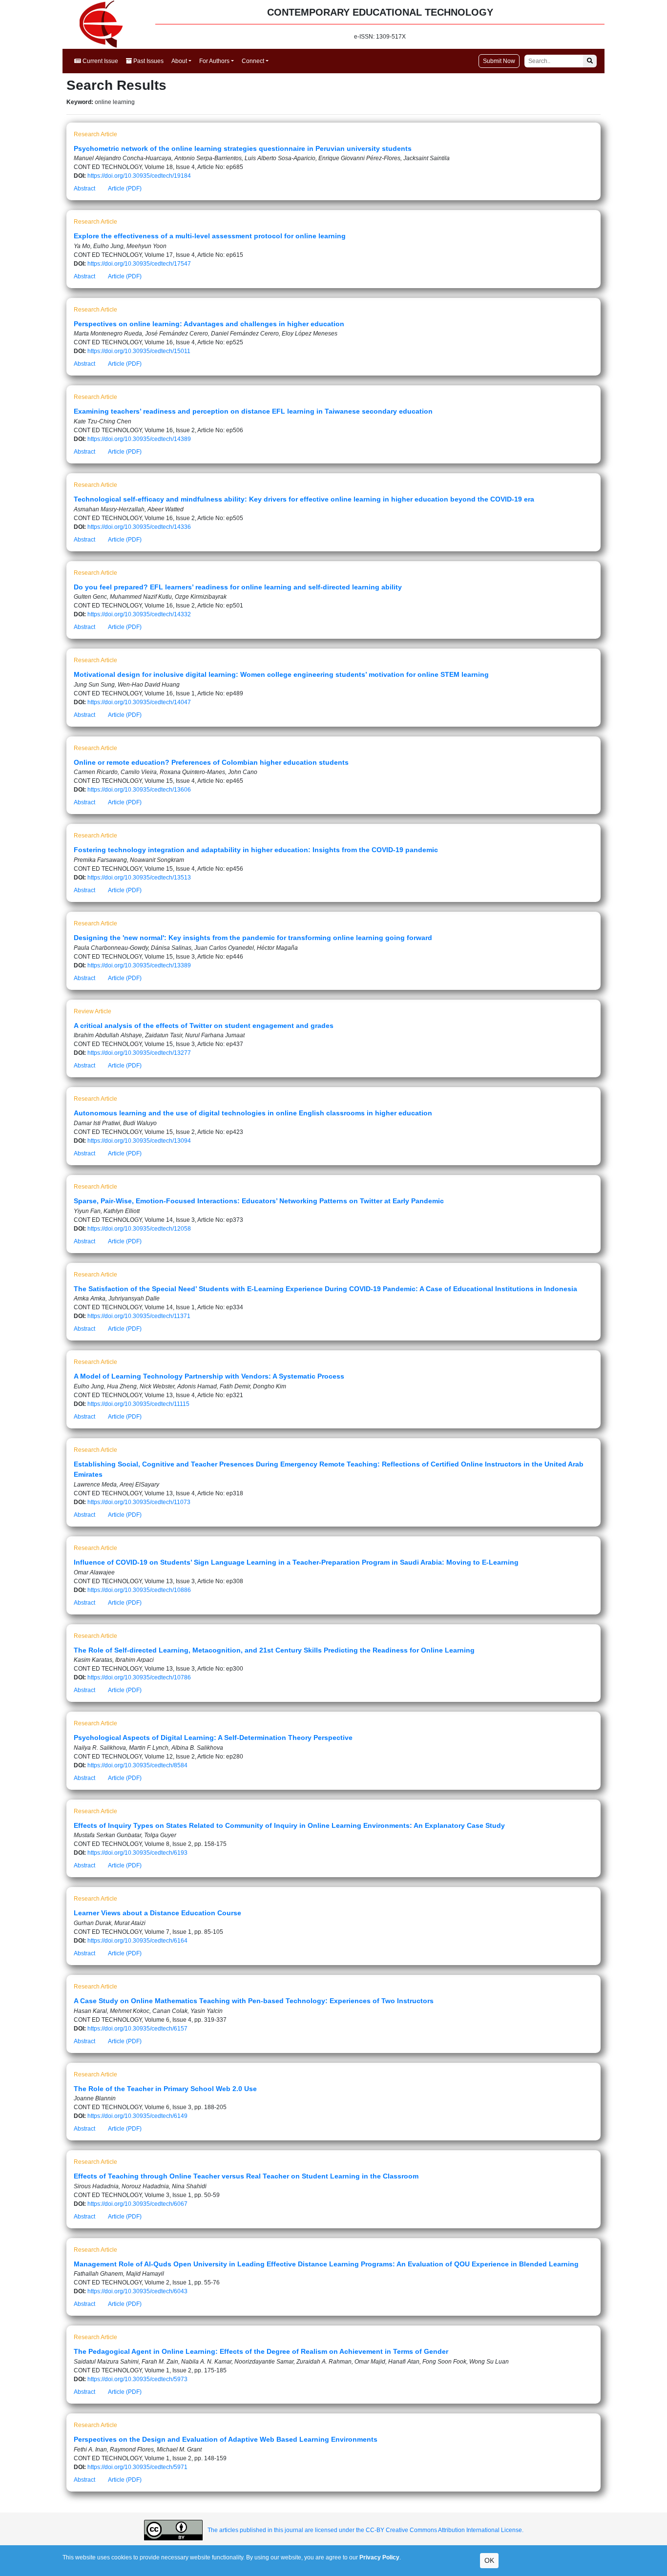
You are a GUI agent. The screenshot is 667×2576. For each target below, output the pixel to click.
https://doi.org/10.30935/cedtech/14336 (139, 527)
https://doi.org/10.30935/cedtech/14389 (139, 439)
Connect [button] (253, 61)
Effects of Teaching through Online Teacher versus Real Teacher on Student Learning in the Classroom (246, 2176)
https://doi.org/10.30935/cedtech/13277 (139, 1053)
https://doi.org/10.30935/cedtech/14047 (139, 702)
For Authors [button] (214, 61)
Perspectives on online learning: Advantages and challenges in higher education (209, 324)
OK (489, 2560)
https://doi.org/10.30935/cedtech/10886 (139, 1590)
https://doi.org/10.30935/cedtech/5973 (137, 2379)
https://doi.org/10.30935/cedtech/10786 (139, 1677)
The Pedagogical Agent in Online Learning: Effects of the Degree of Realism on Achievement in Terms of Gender (261, 2351)
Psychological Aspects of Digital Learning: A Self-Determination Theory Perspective (213, 1738)
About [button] (179, 61)
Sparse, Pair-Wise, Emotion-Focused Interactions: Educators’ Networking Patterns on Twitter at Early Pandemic (259, 1201)
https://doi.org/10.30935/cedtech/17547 (139, 264)
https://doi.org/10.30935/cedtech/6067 (137, 2204)
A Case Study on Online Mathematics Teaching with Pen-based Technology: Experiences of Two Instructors (254, 2001)
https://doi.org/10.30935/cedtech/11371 (139, 1316)
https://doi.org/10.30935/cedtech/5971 (137, 2467)
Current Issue (100, 61)
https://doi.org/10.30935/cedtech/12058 (139, 1229)
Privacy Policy (379, 2557)
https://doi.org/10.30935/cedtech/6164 (137, 1941)
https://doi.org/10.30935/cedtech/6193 (137, 1853)
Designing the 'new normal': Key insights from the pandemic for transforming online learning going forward (253, 938)
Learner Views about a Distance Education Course (157, 1913)
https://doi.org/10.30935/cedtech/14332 (139, 614)
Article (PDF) (125, 188)
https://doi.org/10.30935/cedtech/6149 (137, 2116)
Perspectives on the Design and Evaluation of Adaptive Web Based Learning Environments (226, 2439)
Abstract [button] (84, 188)
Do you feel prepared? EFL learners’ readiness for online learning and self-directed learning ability (238, 587)
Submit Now (499, 61)
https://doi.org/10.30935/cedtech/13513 (139, 878)
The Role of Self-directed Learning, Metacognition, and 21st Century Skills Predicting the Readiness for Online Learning (274, 1650)
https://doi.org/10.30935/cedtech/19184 (139, 176)
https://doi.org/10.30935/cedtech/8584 (137, 1765)
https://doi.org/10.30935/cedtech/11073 (139, 1502)
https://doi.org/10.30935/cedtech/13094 (139, 1141)
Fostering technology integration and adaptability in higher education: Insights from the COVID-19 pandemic (256, 850)
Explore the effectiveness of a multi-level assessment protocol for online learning (210, 236)
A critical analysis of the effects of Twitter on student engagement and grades (204, 1026)
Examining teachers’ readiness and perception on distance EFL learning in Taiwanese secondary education (253, 411)
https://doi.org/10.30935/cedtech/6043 (137, 2291)
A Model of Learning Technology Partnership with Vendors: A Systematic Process (209, 1376)
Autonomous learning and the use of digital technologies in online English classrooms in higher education (253, 1113)
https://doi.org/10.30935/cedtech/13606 (139, 790)
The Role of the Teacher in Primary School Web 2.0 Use (165, 2089)
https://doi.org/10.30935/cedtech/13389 (139, 965)
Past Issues (148, 61)
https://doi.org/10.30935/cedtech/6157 (137, 2029)
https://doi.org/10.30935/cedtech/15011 (139, 351)
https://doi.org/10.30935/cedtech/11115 (138, 1404)
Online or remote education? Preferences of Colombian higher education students (211, 762)
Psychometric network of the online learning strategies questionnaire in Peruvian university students (243, 148)
